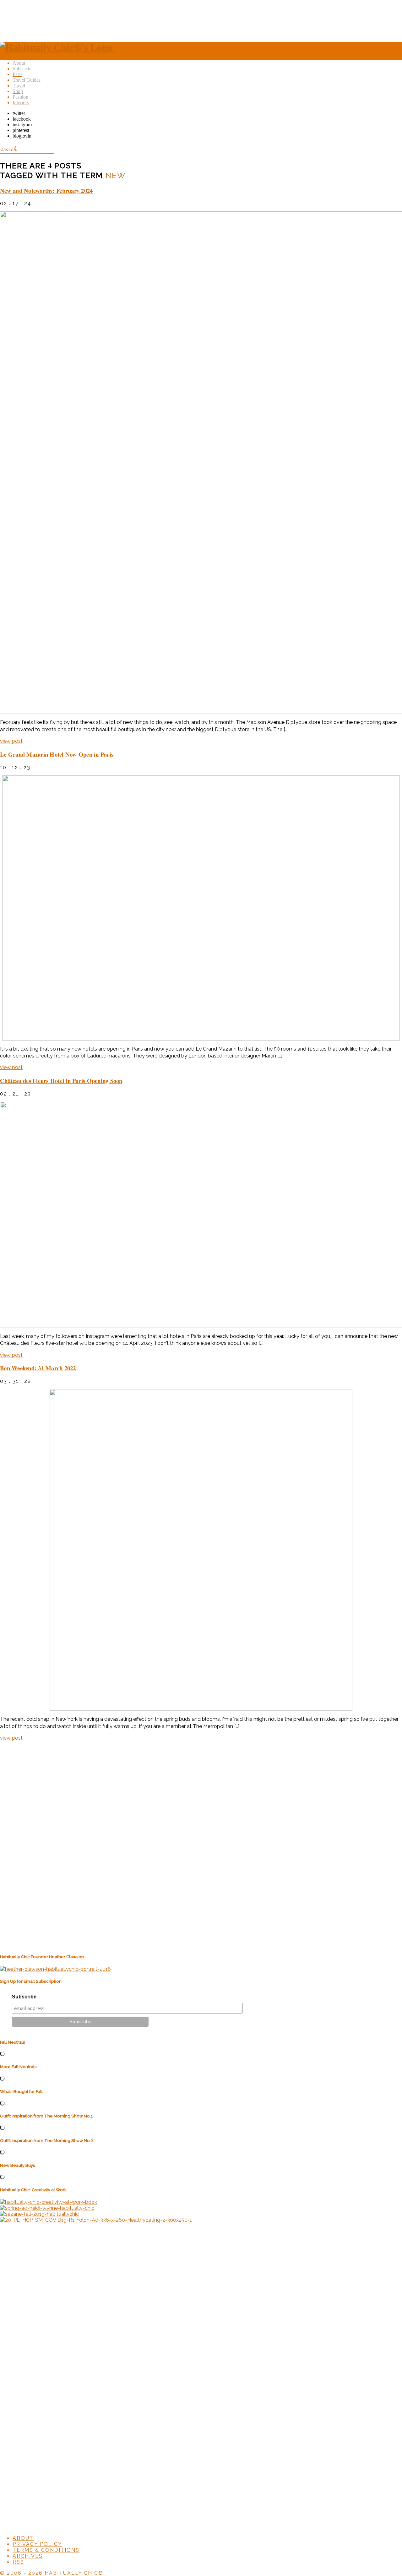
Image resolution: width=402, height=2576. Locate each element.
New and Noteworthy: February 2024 (46, 190)
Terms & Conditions (46, 2550)
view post (11, 741)
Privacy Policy (37, 2544)
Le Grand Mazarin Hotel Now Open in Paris (57, 754)
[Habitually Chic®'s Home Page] (57, 47)
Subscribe (24, 1997)
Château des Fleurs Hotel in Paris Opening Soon (61, 1081)
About (23, 2538)
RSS (18, 2562)
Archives (28, 2556)
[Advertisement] (201, 20)
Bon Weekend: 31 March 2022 (38, 1368)
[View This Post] (201, 463)
